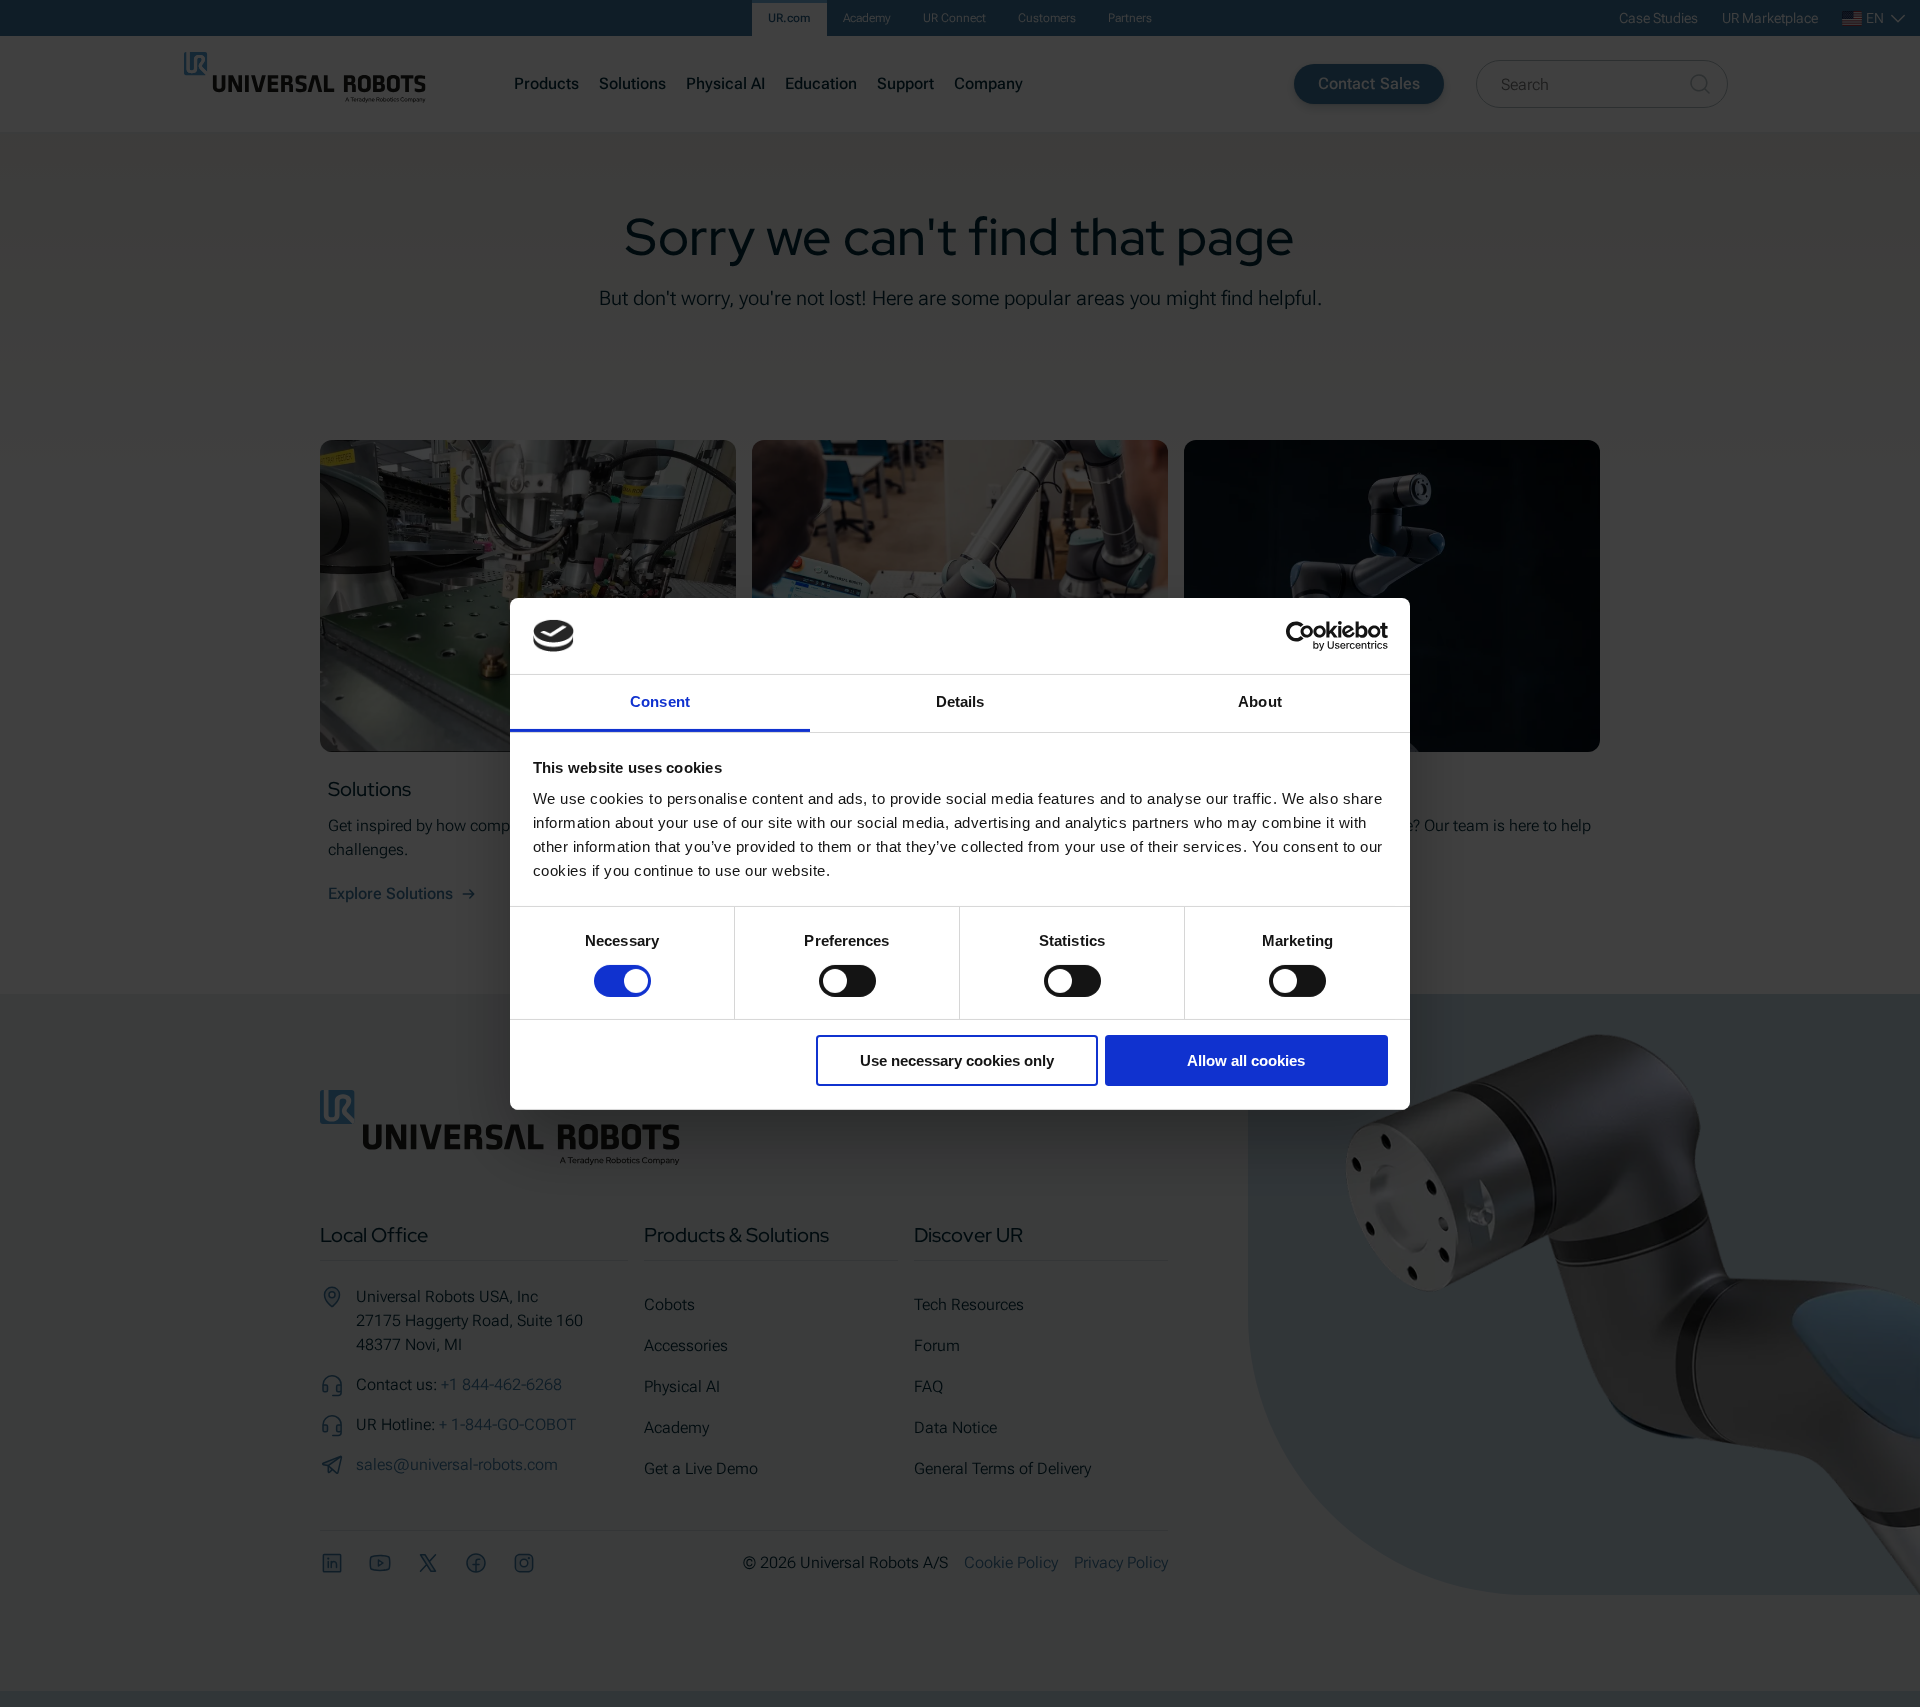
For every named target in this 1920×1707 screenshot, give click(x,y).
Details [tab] (960, 701)
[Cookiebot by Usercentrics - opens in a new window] (1300, 636)
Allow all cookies (1246, 1060)
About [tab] (1260, 701)
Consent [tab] (660, 701)
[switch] (847, 981)
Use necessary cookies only (957, 1060)
